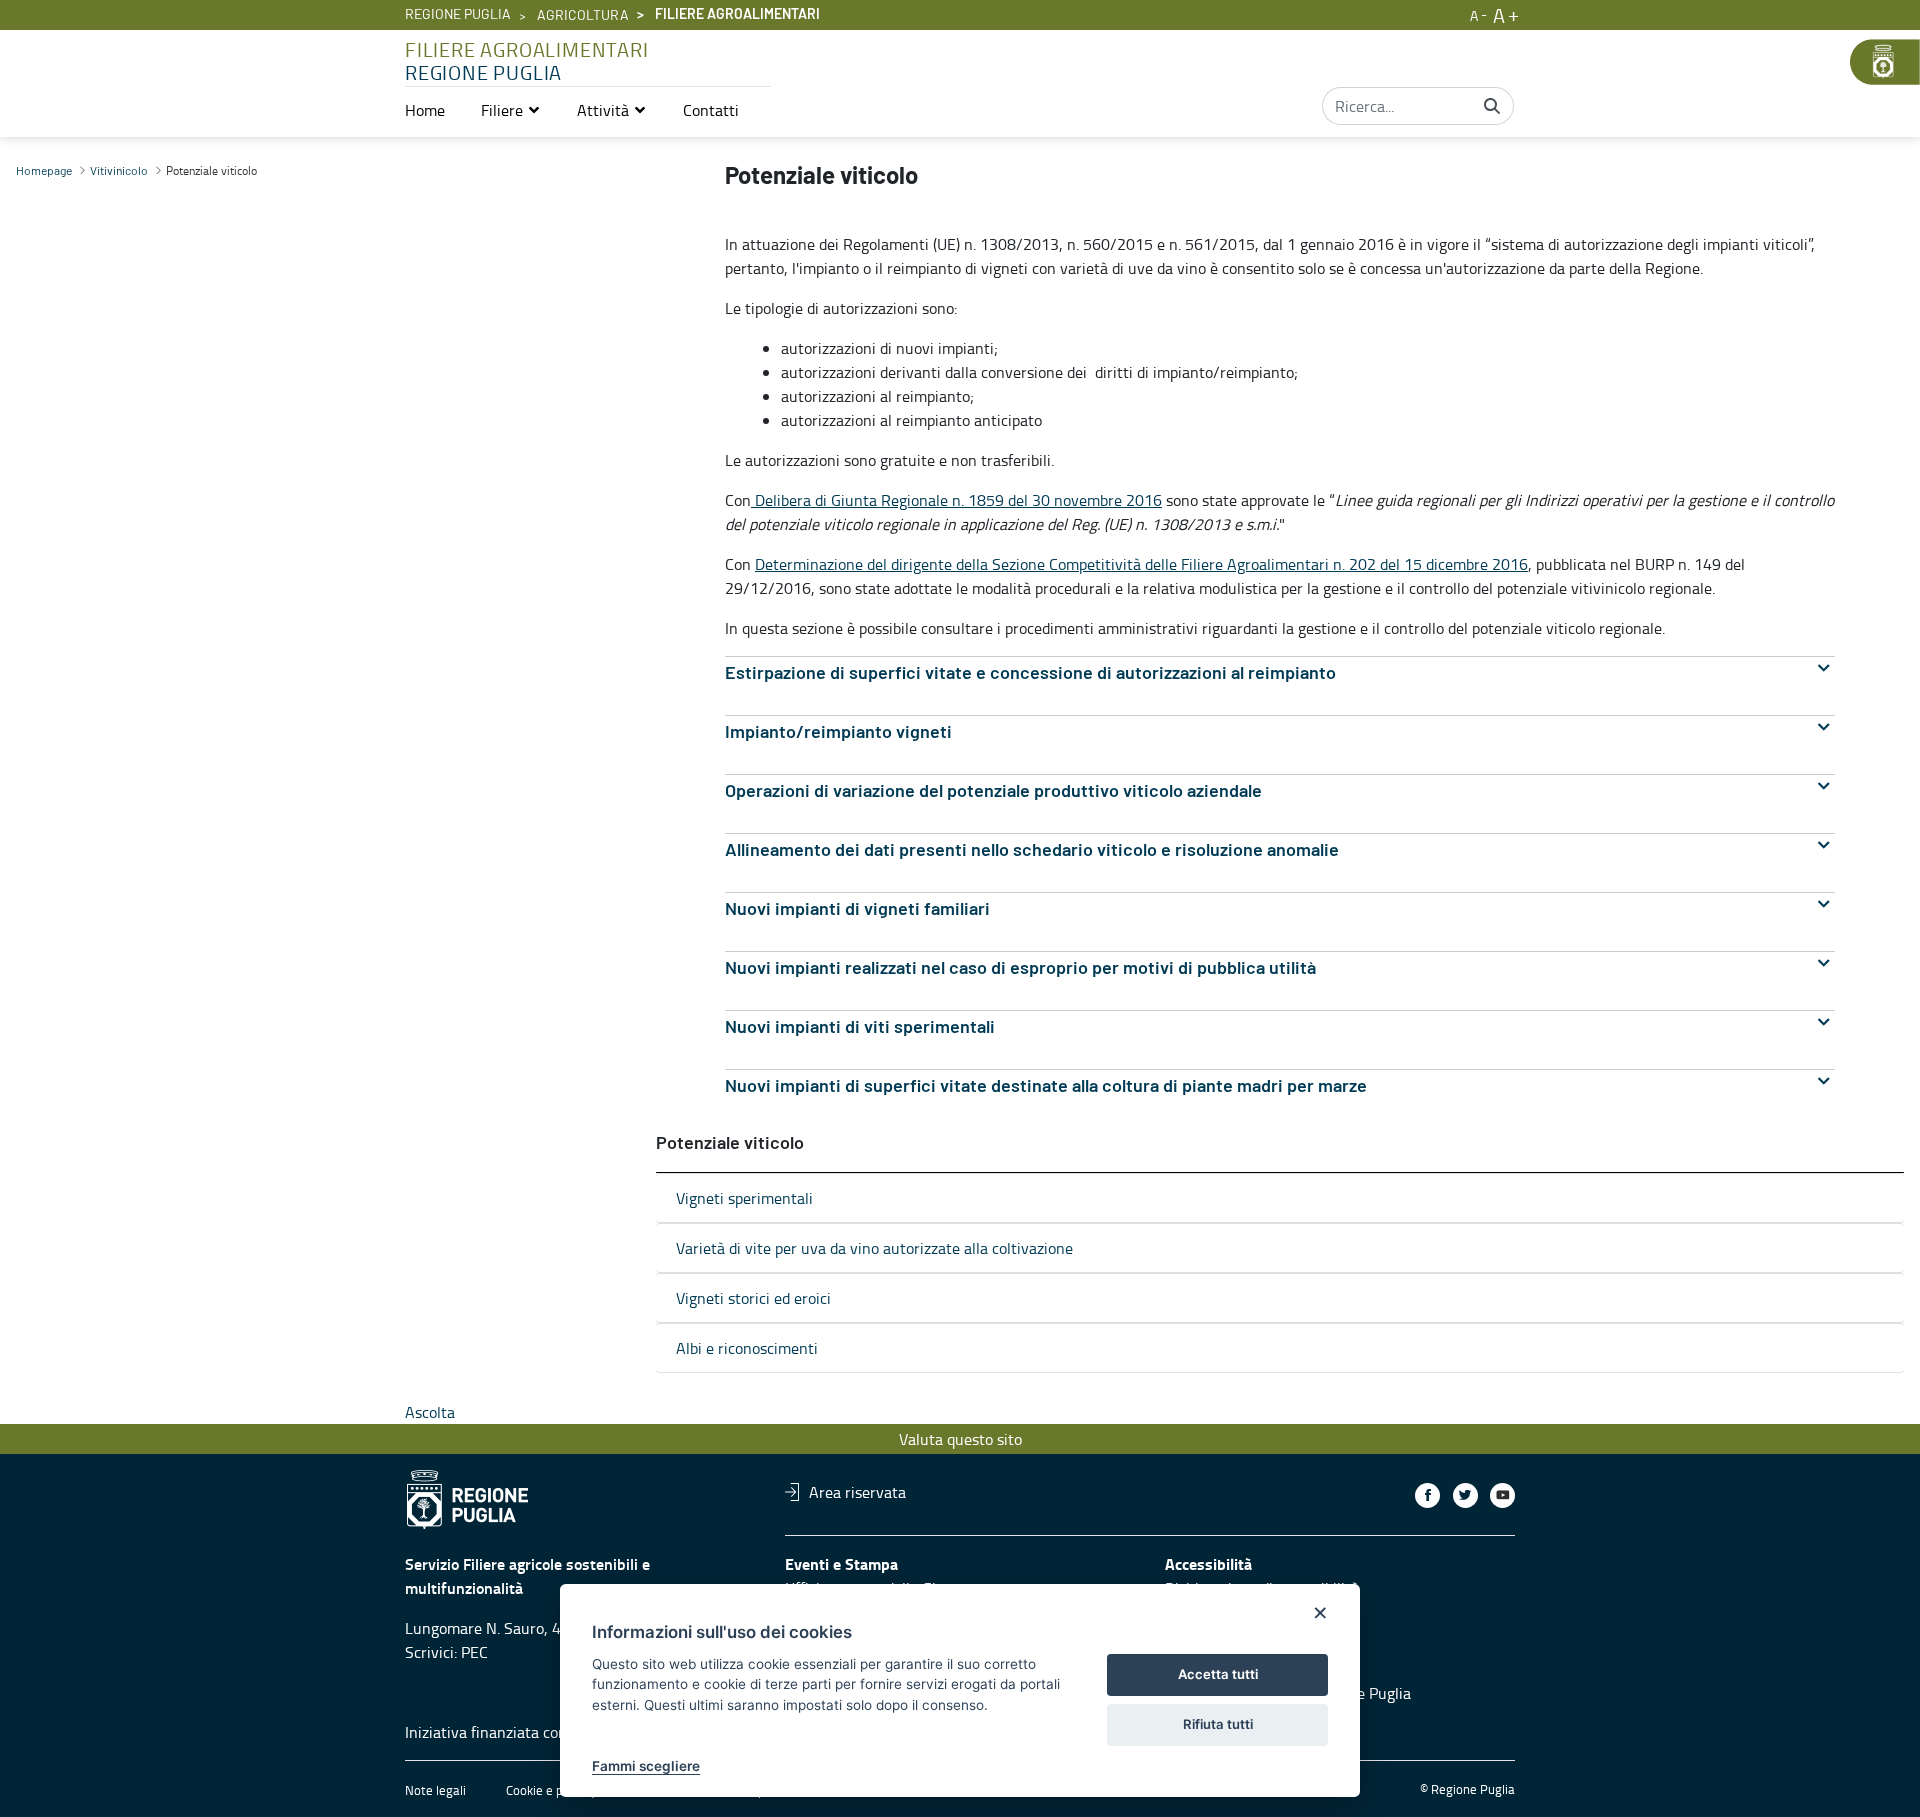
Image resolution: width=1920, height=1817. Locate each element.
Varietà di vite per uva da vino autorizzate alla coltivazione (874, 1248)
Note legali (435, 1790)
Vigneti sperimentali (744, 1198)
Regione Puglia (458, 15)
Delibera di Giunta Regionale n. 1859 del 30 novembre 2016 (956, 500)
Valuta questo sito (960, 1439)
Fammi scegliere (646, 1766)
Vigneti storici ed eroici (753, 1298)
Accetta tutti (1218, 1674)
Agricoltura (583, 16)
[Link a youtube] (1502, 1495)
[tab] (1280, 673)
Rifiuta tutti (1218, 1724)
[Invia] (1492, 106)
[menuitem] (425, 110)
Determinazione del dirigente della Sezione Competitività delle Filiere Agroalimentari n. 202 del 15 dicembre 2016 (1141, 564)
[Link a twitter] (1465, 1495)
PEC (474, 1652)
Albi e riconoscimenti (747, 1348)
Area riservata (857, 1492)
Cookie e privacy (551, 1790)
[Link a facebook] (1427, 1495)
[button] (511, 110)
